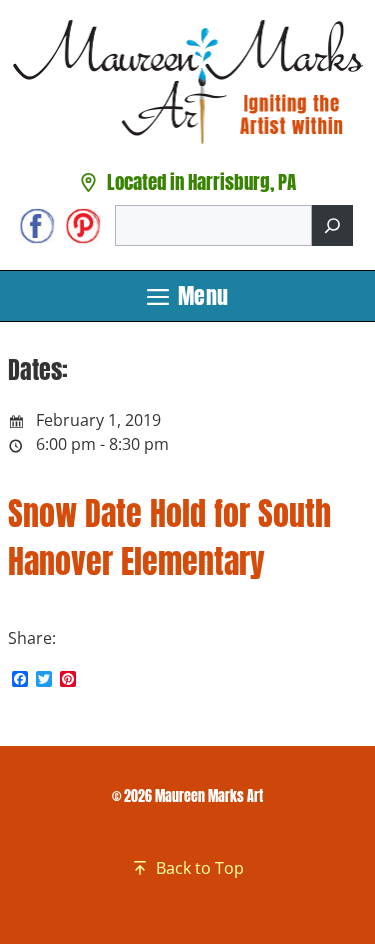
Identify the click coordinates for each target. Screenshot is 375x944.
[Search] (332, 225)
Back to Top (200, 868)
